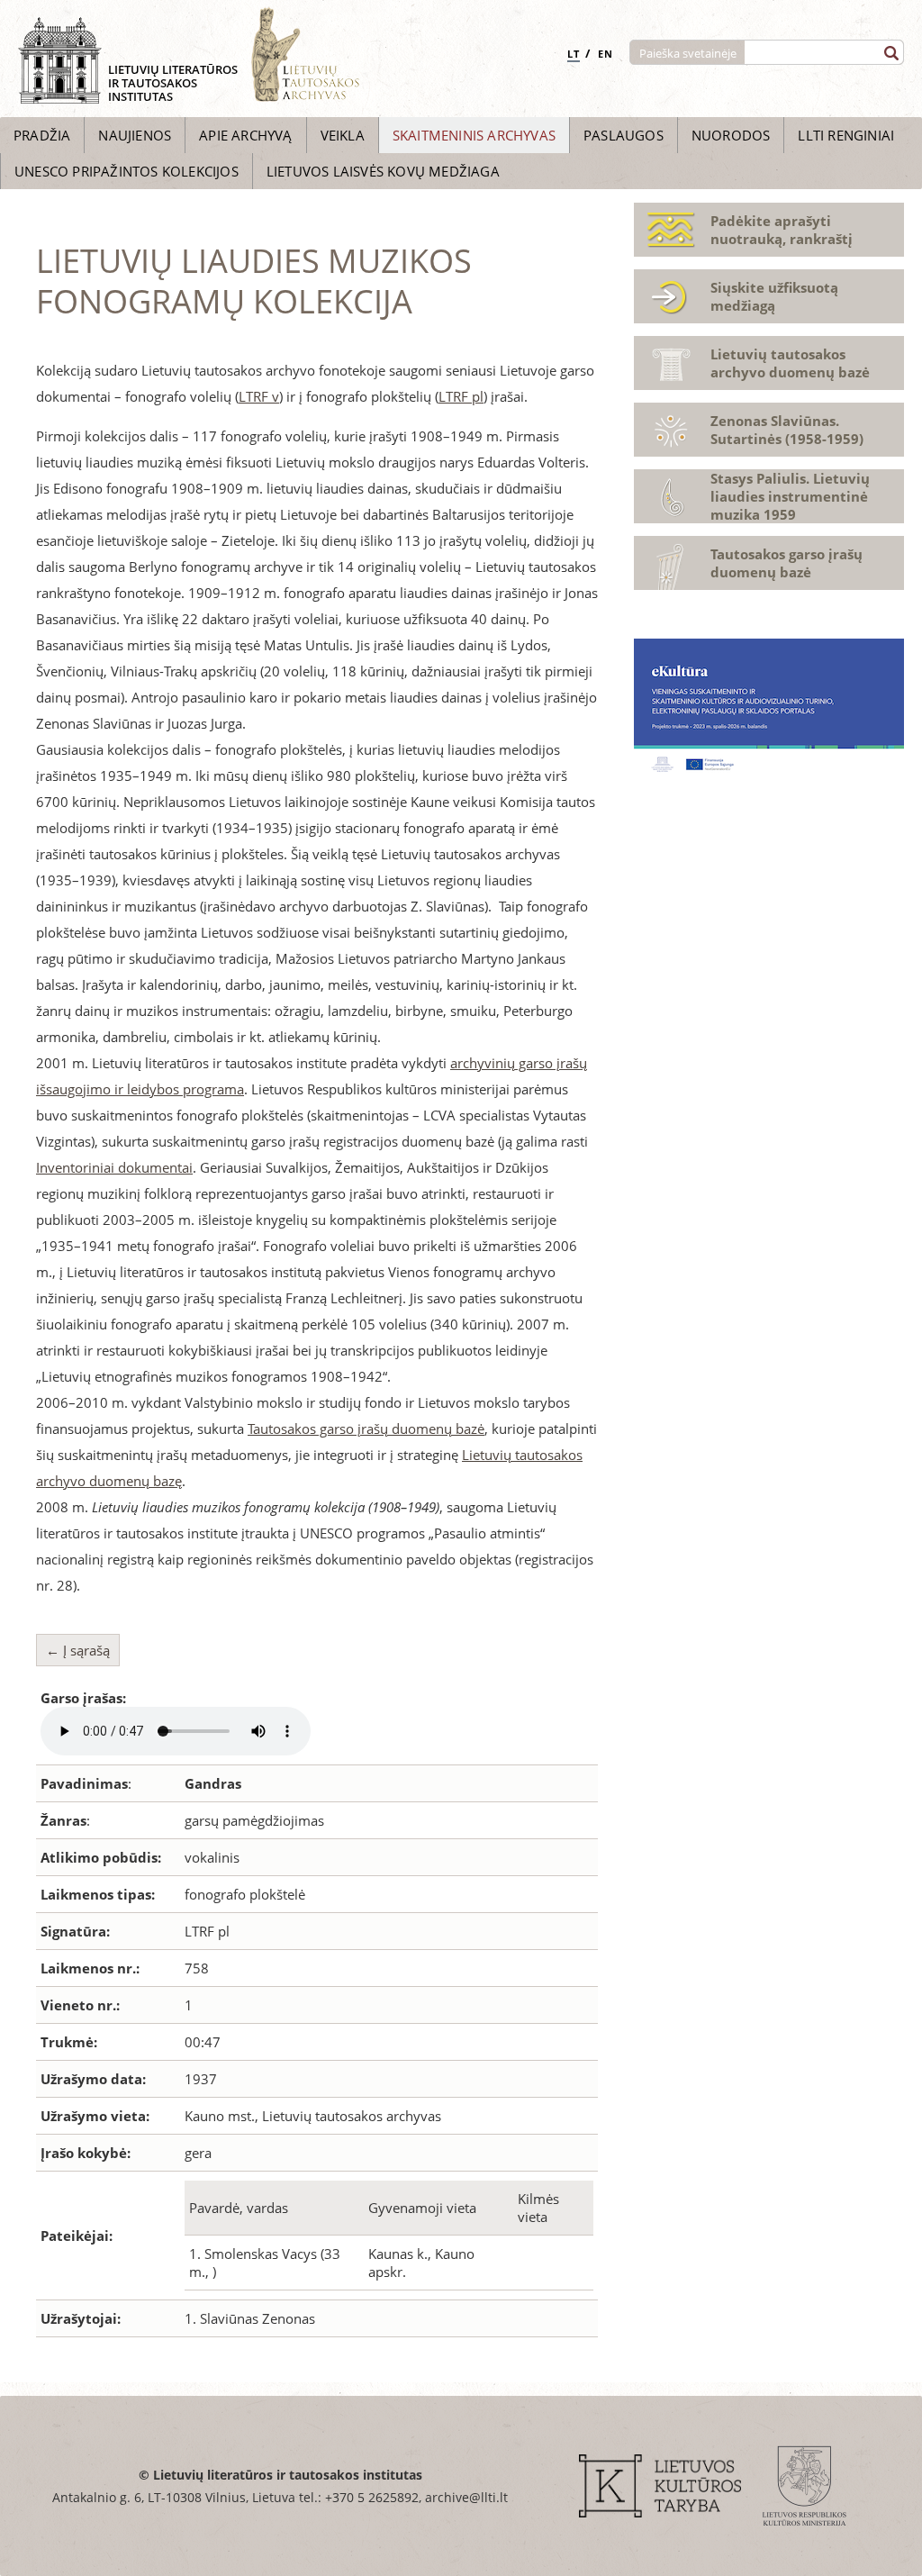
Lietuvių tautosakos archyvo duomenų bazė (790, 363)
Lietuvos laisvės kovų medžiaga (383, 171)
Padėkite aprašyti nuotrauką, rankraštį (782, 230)
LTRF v (259, 396)
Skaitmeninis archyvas (474, 135)
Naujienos (135, 135)
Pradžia (42, 135)
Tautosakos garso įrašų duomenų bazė (366, 1429)
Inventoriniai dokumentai (114, 1167)
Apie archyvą (245, 135)
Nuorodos (731, 135)
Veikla (343, 135)
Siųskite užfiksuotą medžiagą (774, 296)
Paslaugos (624, 135)
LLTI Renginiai (846, 135)
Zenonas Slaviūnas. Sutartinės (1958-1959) (787, 430)
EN (606, 54)
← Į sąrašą (78, 1650)
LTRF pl (461, 396)
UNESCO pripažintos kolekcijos (127, 171)
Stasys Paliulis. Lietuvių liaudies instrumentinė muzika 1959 (790, 496)
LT (574, 54)
